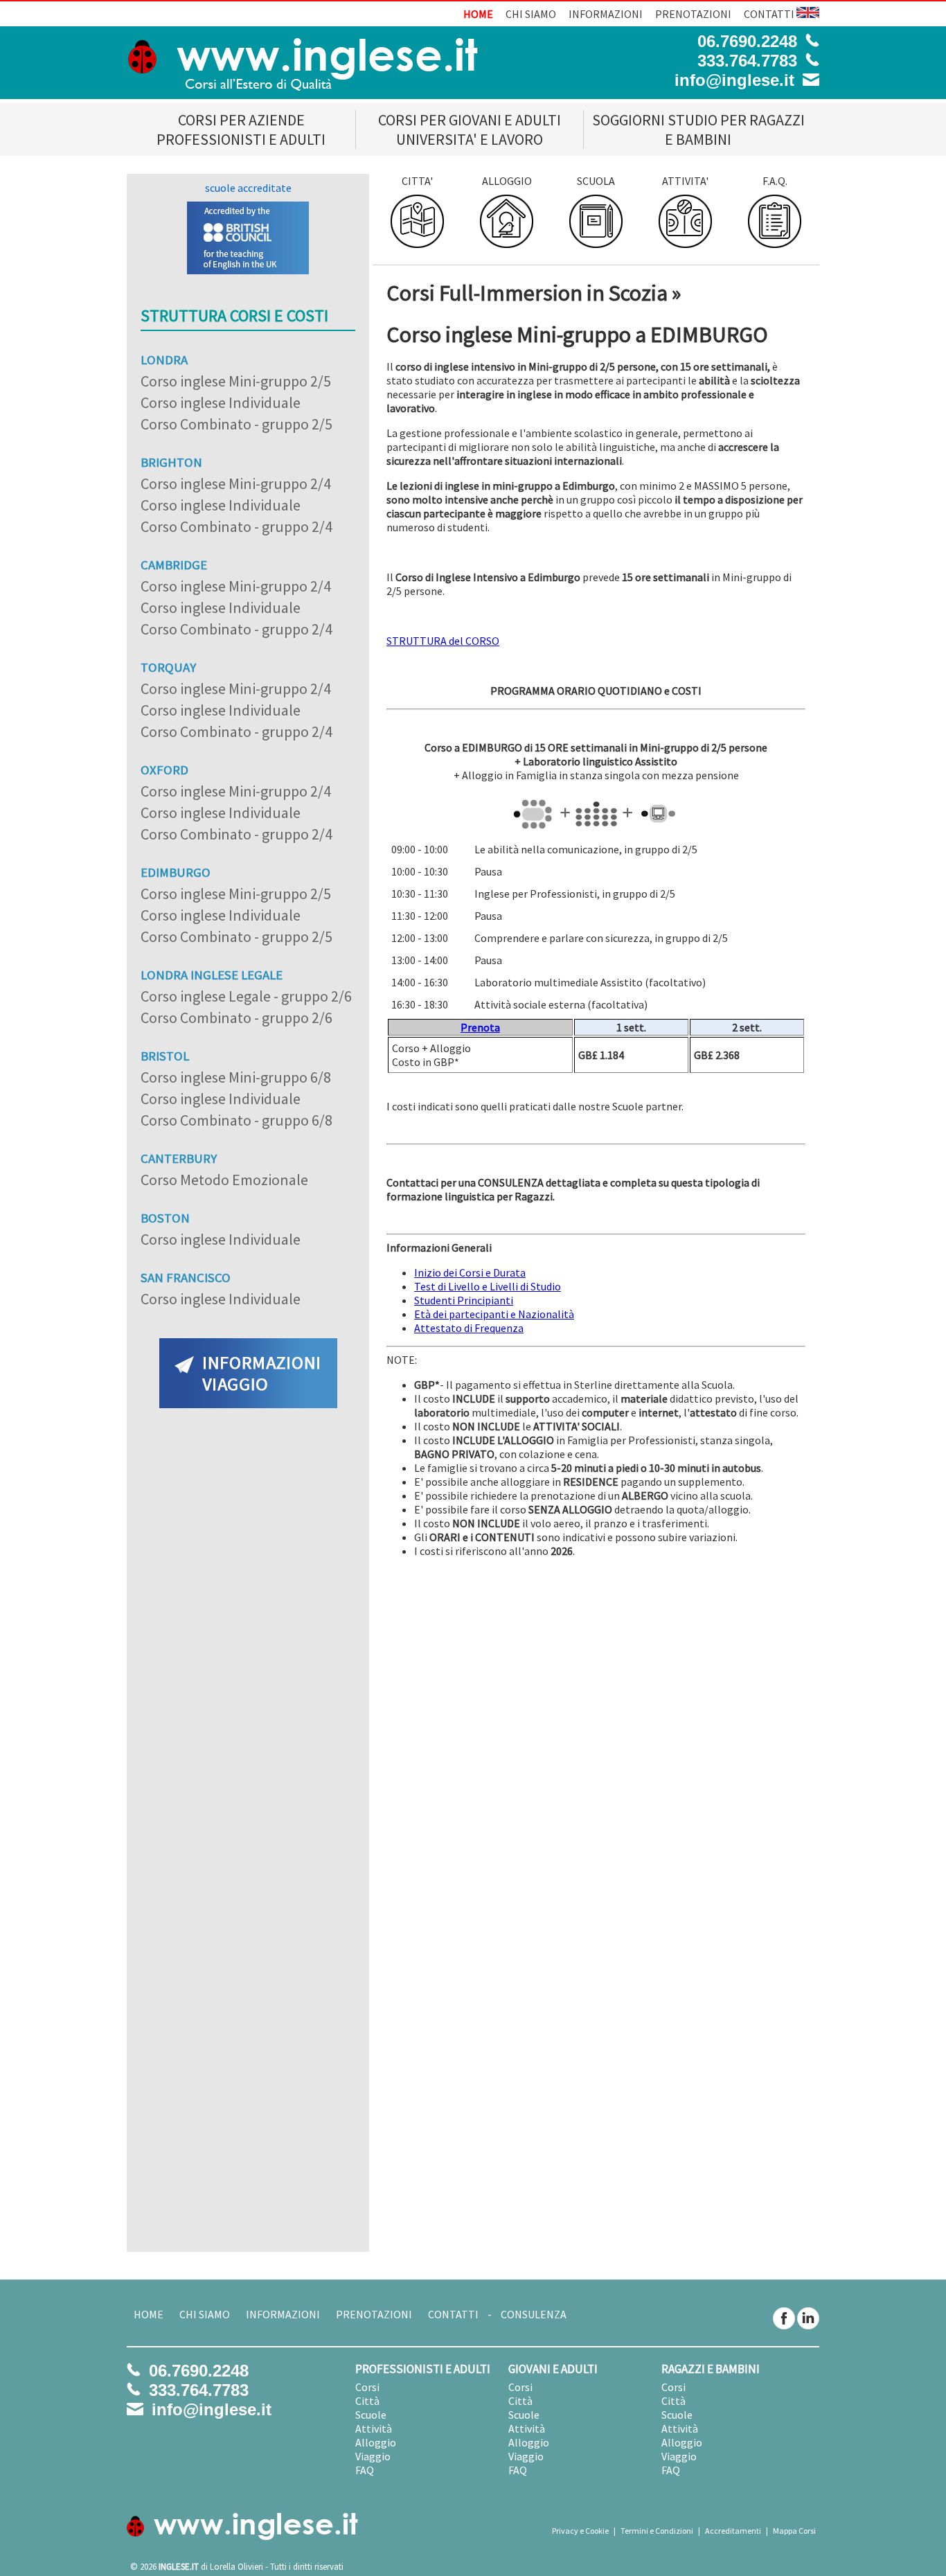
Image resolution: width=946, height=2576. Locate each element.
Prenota (480, 1027)
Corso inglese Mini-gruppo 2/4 (236, 483)
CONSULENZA (534, 2314)
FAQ (365, 2470)
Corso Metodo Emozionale (224, 1180)
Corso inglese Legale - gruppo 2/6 (246, 996)
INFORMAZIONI (606, 14)
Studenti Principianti (464, 1300)
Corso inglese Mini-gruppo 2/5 (236, 381)
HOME (478, 14)
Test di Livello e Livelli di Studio (488, 1286)
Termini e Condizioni (657, 2531)
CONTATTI (769, 14)
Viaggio (373, 2456)
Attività (374, 2428)
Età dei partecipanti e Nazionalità (494, 1314)
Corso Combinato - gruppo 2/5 (237, 424)
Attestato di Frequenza (469, 1328)
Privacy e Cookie (580, 2531)
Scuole (371, 2415)
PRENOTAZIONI (693, 14)
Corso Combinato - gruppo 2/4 (237, 526)
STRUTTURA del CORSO (443, 641)
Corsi (367, 2387)
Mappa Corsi (794, 2531)
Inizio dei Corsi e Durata (470, 1272)
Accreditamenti (733, 2531)
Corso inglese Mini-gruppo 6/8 (236, 1077)
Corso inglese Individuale (221, 402)
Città (367, 2401)
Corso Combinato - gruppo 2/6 (237, 1018)
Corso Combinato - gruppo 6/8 (237, 1120)
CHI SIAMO (531, 14)
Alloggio (376, 2442)
